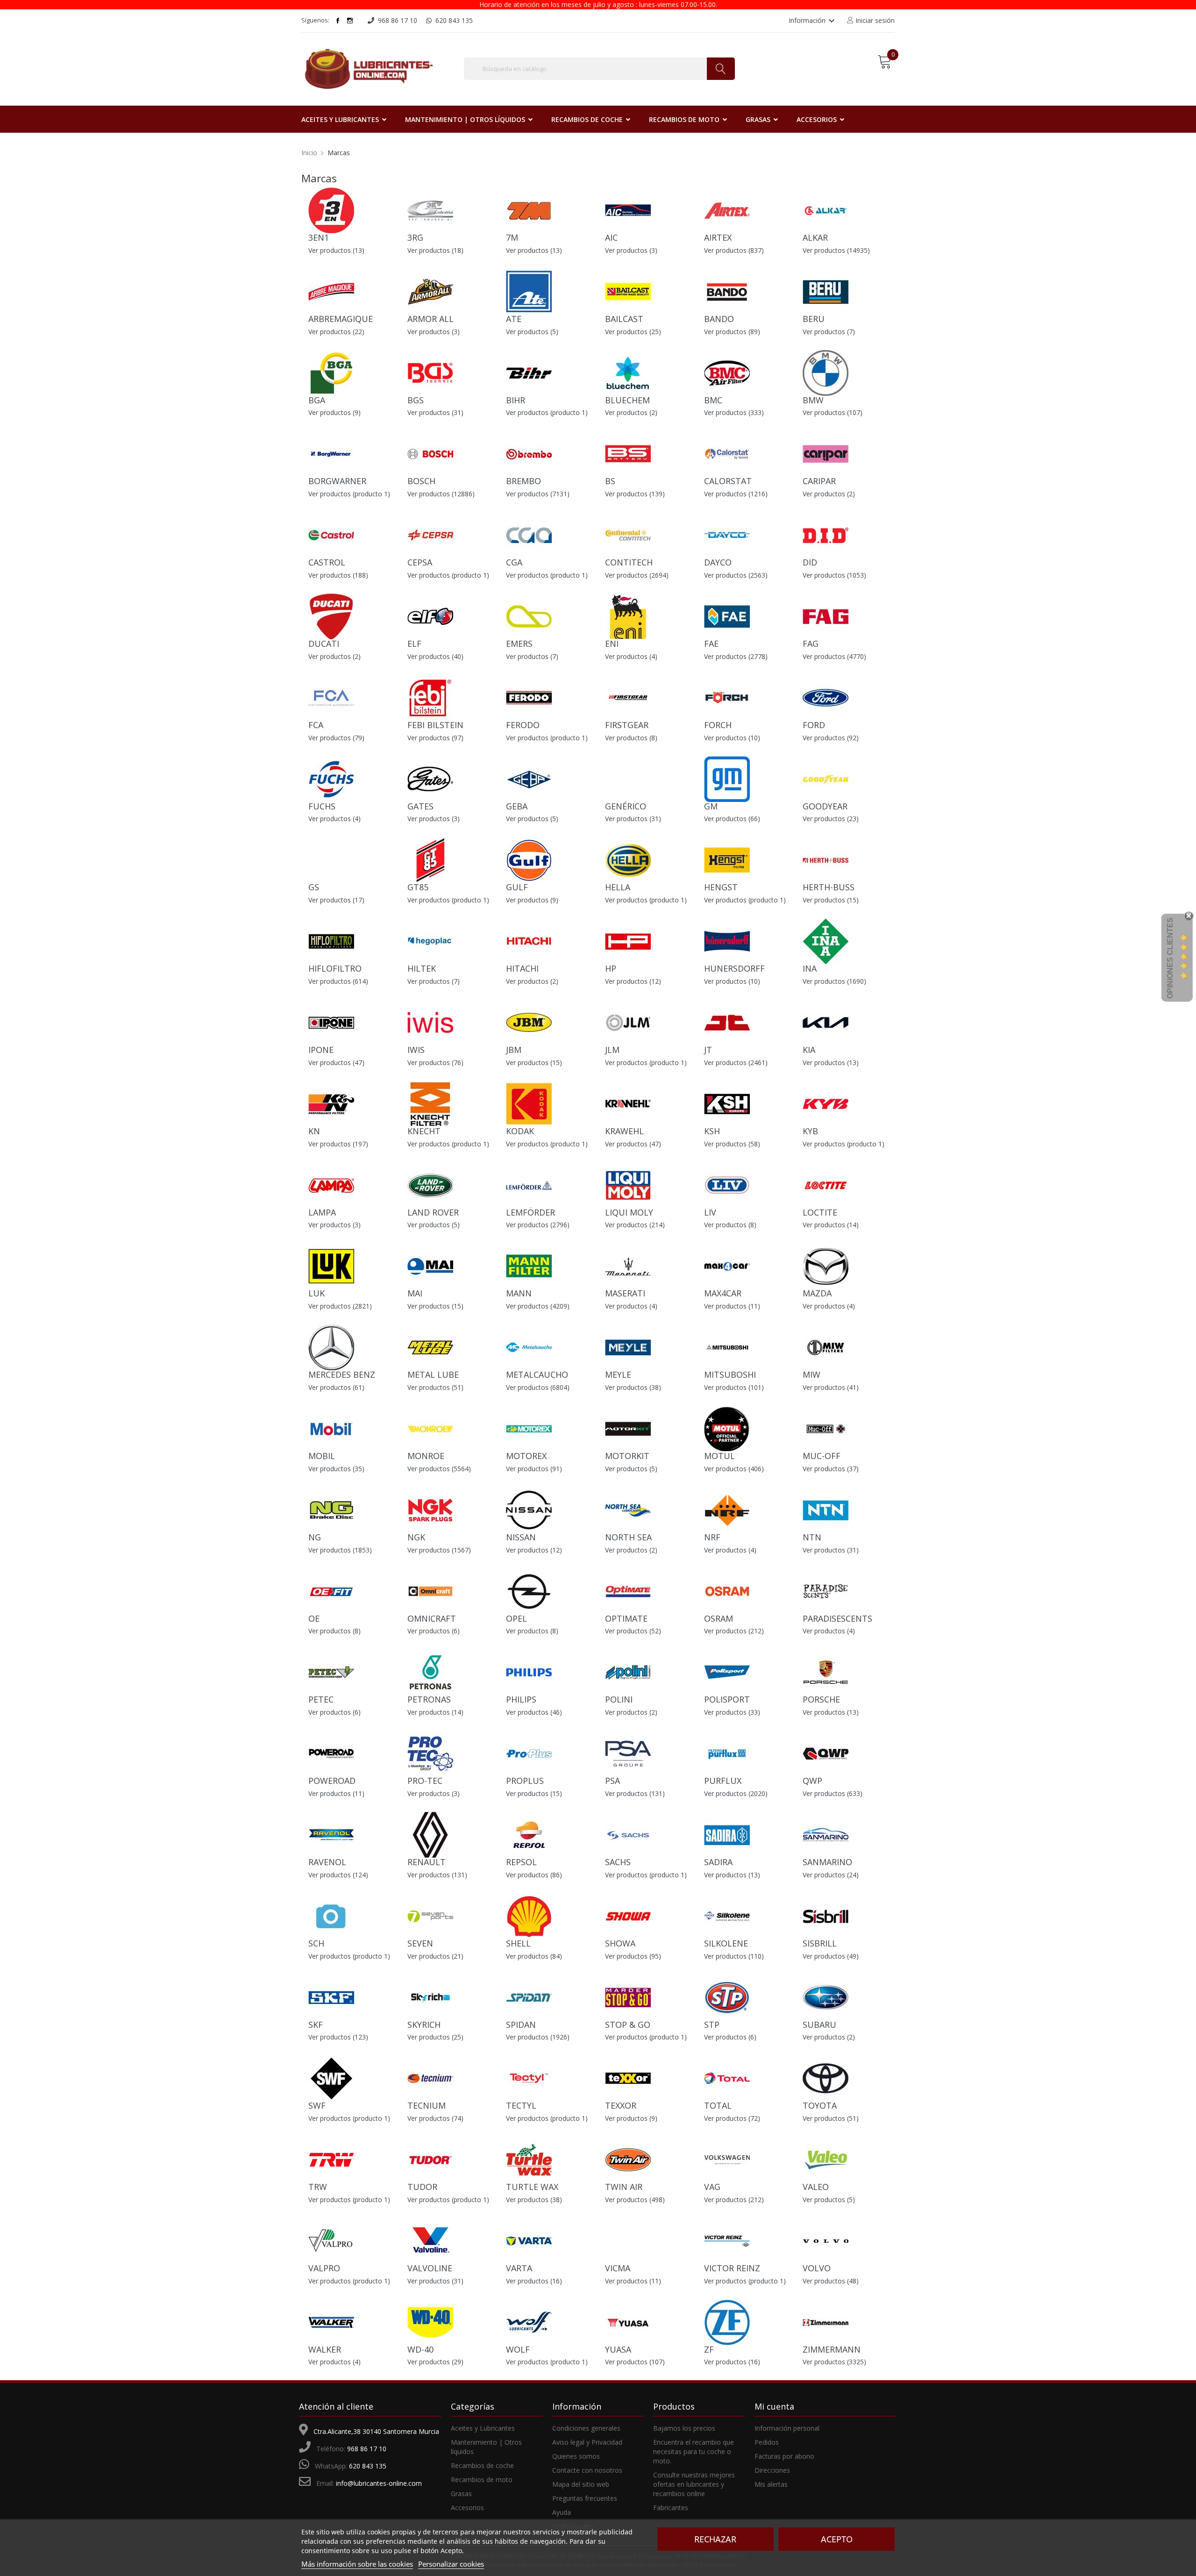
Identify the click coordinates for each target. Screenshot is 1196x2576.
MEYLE (618, 1374)
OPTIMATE (626, 1618)
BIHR (516, 400)
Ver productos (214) (635, 1225)
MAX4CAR (723, 1293)
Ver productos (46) (534, 1712)
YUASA (618, 2349)
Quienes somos (576, 2456)
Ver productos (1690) (834, 981)
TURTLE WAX (532, 2187)
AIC (611, 237)
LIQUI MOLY (629, 1212)
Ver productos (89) (732, 332)
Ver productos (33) (732, 1712)
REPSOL (521, 1862)
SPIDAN (521, 2025)
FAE (711, 644)
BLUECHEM (627, 400)
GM (711, 806)
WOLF (518, 2349)
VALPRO (324, 2268)
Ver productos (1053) (834, 575)
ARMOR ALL (431, 319)
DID (810, 562)
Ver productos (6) (434, 1631)
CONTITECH (629, 562)
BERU (814, 319)
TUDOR (422, 2187)
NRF (712, 1537)
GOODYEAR (825, 806)
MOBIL (322, 1456)
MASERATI (625, 1293)
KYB (810, 1131)
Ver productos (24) (831, 1875)
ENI (612, 644)
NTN (812, 1537)
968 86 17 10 (367, 2449)
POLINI (619, 1699)
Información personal (787, 2428)
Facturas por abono (784, 2456)
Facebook (338, 21)
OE (314, 1618)
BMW (813, 400)
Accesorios (467, 2508)
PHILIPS (521, 1699)
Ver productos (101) (734, 1387)
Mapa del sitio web (581, 2484)
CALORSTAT (728, 481)
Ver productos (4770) (834, 656)
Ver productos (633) (833, 1793)
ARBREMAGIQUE (341, 319)
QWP (812, 1781)
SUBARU (819, 2025)
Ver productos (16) (534, 2281)
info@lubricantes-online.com (379, 2483)
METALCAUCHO (537, 1374)
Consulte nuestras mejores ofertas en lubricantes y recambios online (694, 2484)
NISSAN (521, 1537)
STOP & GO (628, 2025)
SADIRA (718, 1862)
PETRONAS (429, 1699)
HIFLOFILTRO (335, 968)
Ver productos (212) (734, 1631)
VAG (712, 2187)
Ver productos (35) (336, 1469)
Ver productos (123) (338, 2037)
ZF (709, 2349)
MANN (519, 1293)
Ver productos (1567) (439, 1550)
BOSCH (421, 481)
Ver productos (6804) (538, 1387)
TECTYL (521, 2105)
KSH (712, 1131)
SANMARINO (827, 1862)
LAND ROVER (433, 1212)
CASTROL (327, 562)
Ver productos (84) (534, 1956)
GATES (420, 806)
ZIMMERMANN (832, 2349)
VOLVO (817, 2268)
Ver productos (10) (732, 738)
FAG (811, 644)
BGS (416, 400)
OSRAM (719, 1618)
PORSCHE (821, 1699)
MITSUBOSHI (730, 1374)
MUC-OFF (822, 1456)
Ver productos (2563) (736, 575)
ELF (414, 644)
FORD (814, 725)
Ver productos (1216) (736, 494)
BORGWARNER (337, 481)
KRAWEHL (624, 1131)
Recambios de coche (482, 2465)
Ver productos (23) (831, 819)
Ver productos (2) (631, 412)
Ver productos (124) (338, 1875)
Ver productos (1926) (538, 2037)
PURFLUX (723, 1781)
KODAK (520, 1131)
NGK (416, 1537)
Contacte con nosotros (587, 2470)
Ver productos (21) (435, 1956)
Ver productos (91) (534, 1469)
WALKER (325, 2349)
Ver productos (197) (338, 1144)
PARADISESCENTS (837, 1618)
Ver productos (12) (633, 981)
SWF (317, 2105)
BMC (713, 400)
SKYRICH (424, 2025)
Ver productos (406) (734, 1469)
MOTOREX (526, 1456)
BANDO (719, 319)
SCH (316, 1943)
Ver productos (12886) (441, 494)
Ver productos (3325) (834, 2362)
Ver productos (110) (734, 1956)
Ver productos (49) (831, 1956)
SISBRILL (820, 1943)
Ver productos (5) (532, 332)
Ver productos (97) (435, 738)
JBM (514, 1050)
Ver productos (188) (338, 575)
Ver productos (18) (435, 250)
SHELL (518, 1943)
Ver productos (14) (831, 1225)
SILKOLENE (726, 1943)
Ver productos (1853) (340, 1550)
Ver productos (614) (338, 981)
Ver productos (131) (635, 1793)
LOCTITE (820, 1212)
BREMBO (523, 481)
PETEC (321, 1699)
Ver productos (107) (833, 412)
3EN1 (319, 237)
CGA (514, 562)
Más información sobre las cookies (357, 2564)
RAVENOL (327, 1862)
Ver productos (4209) (538, 1306)
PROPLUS (525, 1781)
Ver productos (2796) (538, 1225)
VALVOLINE (430, 2268)
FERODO (523, 725)
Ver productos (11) (732, 1306)
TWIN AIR (624, 2187)
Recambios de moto (482, 2479)
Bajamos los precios (684, 2428)
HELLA (618, 887)
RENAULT (427, 1862)
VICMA (618, 2268)
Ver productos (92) (831, 738)
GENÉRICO (626, 806)
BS (610, 481)
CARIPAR (819, 481)
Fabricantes (671, 2508)
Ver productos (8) (631, 738)
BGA (317, 400)
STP (712, 2025)
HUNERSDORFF (734, 968)
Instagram (350, 21)
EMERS (519, 644)
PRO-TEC (425, 1781)
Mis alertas (771, 2484)
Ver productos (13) (336, 250)
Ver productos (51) (435, 1387)
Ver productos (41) (831, 1387)
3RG (415, 237)
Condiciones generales (586, 2428)
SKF (316, 2025)
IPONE (321, 1050)
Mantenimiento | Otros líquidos (486, 2447)
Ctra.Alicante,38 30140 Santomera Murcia (376, 2431)
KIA (809, 1050)
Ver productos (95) (633, 1956)
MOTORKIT (627, 1456)
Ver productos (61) (336, 1387)
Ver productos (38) (633, 1387)
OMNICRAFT (432, 1618)
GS (314, 887)
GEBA (517, 806)
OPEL (516, 1618)
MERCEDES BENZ (342, 1374)
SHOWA (620, 1943)
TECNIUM (427, 2105)
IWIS (416, 1050)
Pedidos (767, 2442)
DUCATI (324, 644)
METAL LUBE (433, 1374)
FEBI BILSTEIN (435, 725)
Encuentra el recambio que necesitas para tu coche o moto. (694, 2451)
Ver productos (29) (435, 2362)
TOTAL (718, 2105)
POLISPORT (727, 1699)
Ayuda (562, 2512)
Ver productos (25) (633, 332)
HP (611, 968)
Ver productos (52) (633, 1631)
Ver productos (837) (734, 250)
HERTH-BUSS (829, 887)
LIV (710, 1212)
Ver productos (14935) (836, 250)
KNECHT (424, 1131)
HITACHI (522, 968)
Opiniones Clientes (1170, 958)
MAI (415, 1293)
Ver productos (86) (534, 1875)
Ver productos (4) (631, 656)
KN (314, 1131)
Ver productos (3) (631, 250)
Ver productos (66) (732, 819)
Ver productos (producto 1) (547, 412)
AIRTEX (718, 237)
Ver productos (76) (435, 1063)
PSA (612, 1781)
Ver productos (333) (734, 412)
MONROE (426, 1456)
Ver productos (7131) (538, 494)
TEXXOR (621, 2105)
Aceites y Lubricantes (483, 2428)
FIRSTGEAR (627, 725)
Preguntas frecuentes (585, 2498)
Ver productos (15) (831, 900)
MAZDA (817, 1293)
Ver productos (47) (336, 1063)
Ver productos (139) (635, 494)
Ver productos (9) (335, 412)
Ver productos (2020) (736, 1793)
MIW (812, 1374)
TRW (318, 2187)
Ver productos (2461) (736, 1063)
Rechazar (715, 2539)
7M (512, 237)
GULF (517, 887)
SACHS (618, 1862)
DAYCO (718, 562)
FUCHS (322, 806)
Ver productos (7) (829, 332)
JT (708, 1050)
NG (315, 1537)
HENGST (721, 887)
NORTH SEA (628, 1537)
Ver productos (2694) (637, 575)
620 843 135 (368, 2466)
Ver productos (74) (435, 2118)
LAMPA (322, 1212)
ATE (514, 319)
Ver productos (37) (831, 1469)
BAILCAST (624, 319)
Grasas (461, 2494)
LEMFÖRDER (530, 1212)
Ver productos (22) (336, 332)
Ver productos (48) (831, 2281)
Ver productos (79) (336, 738)
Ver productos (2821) (340, 1306)
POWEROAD (332, 1781)
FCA (316, 725)
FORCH (718, 725)
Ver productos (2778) (736, 656)
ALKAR (815, 237)
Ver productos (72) (732, 2118)
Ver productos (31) (435, 412)
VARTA (519, 2268)
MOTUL (719, 1456)
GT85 (418, 887)
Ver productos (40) (435, 656)
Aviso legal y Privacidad (587, 2442)
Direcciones (772, 2470)
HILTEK (422, 968)
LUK (317, 1293)
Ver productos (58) (732, 1144)
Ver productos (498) (635, 2200)
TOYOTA (820, 2105)
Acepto (837, 2539)
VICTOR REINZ (732, 2268)
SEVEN (420, 1943)
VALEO (816, 2187)
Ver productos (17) (336, 900)
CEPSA (420, 562)
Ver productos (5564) (439, 1469)
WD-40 (420, 2349)
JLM (612, 1050)
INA (810, 968)
